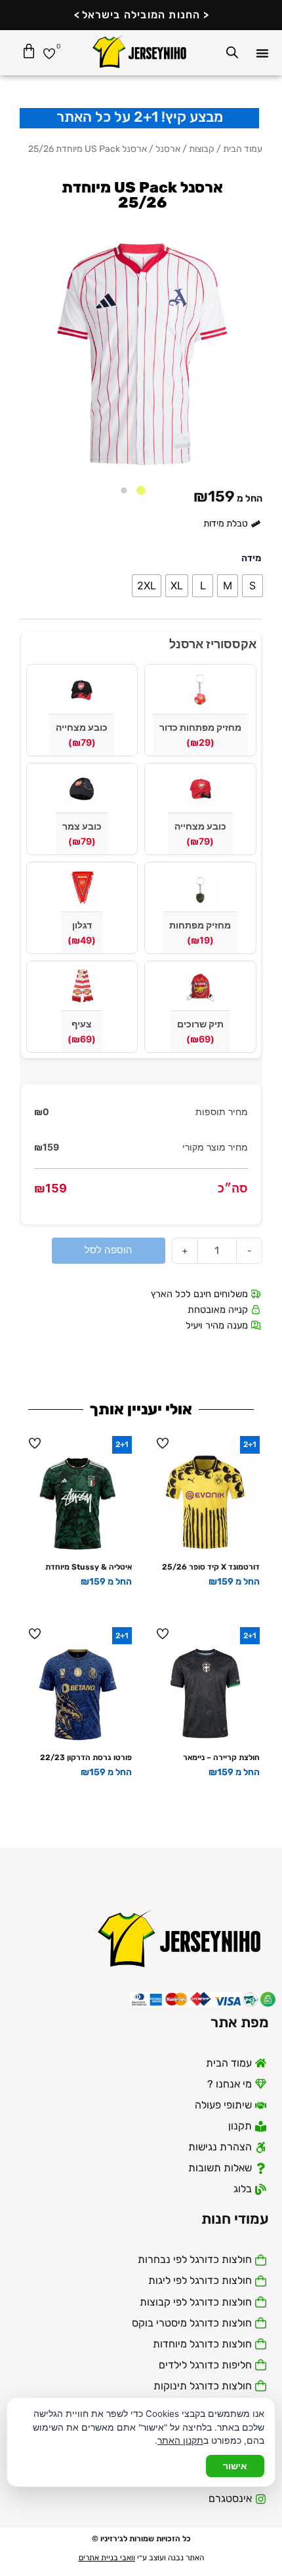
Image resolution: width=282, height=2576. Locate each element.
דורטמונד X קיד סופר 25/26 (211, 1567)
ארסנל (168, 149)
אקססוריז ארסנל (213, 644)
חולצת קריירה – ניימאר (221, 1757)
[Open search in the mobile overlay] (232, 52)
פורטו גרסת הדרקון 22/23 (86, 1757)
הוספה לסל (109, 1250)
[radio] (252, 586)
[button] (141, 490)
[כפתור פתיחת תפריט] (262, 53)
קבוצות (202, 149)
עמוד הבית (243, 149)
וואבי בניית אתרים (107, 2558)
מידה (251, 558)
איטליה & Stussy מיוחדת (89, 1567)
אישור (235, 2466)
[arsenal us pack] (141, 354)
